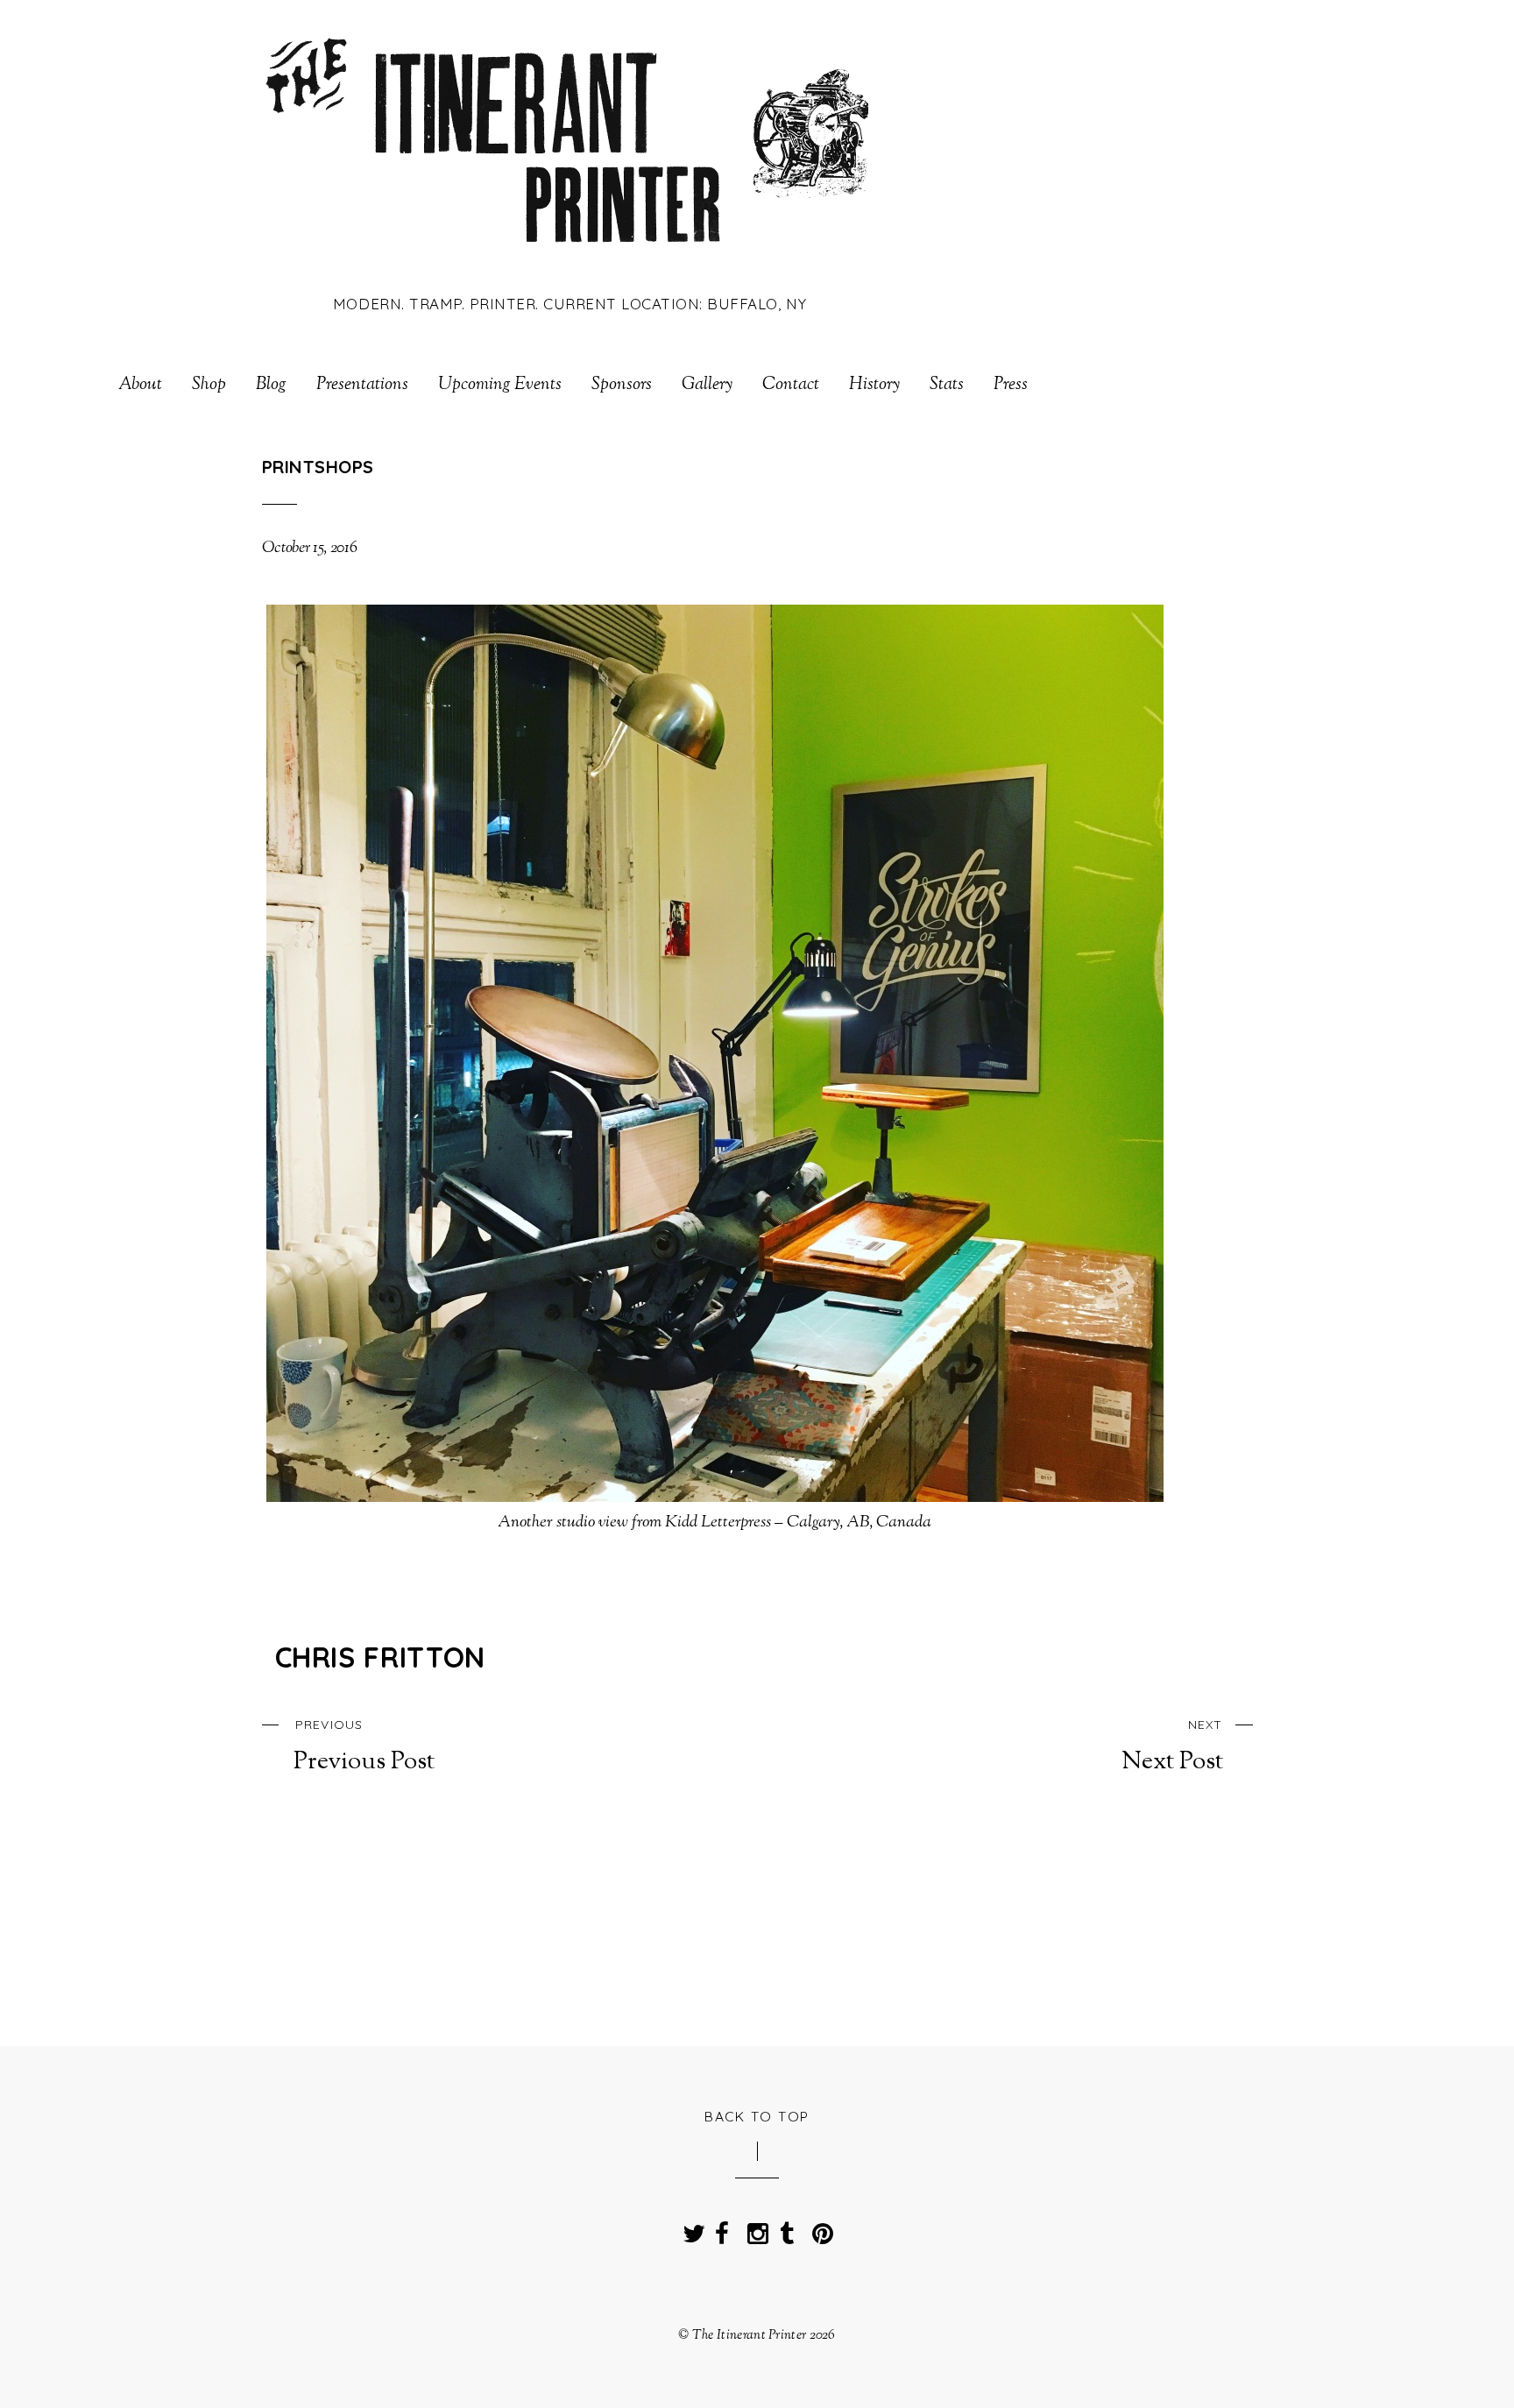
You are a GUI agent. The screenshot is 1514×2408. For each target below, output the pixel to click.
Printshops (318, 467)
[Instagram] (754, 2228)
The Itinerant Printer (749, 2335)
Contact (791, 386)
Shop (209, 386)
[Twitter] (690, 2228)
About (140, 386)
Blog (271, 386)
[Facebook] (722, 2228)
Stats (947, 386)
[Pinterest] (819, 2228)
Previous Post (364, 1746)
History (874, 386)
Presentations (362, 386)
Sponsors (622, 386)
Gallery (707, 386)
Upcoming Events (500, 386)
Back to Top (757, 2116)
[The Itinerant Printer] (570, 256)
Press (1011, 386)
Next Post (1172, 1746)
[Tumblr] (787, 2228)
